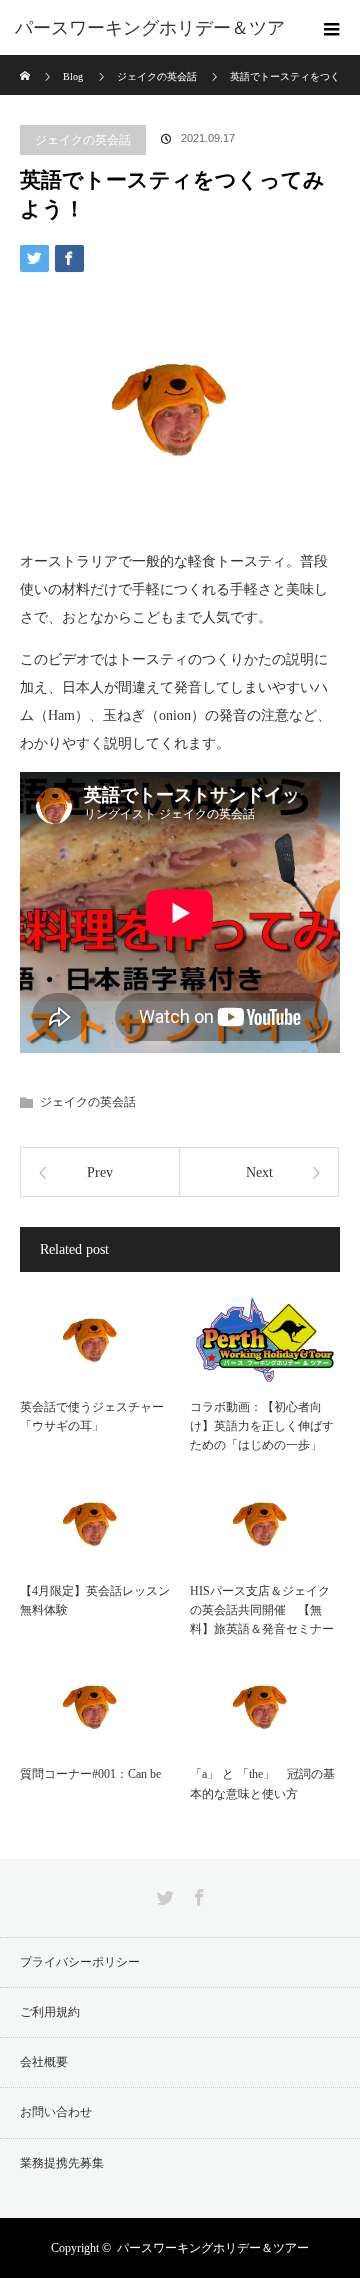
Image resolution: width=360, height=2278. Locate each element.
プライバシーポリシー (80, 1962)
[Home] (26, 62)
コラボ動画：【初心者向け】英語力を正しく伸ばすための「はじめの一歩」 (262, 1426)
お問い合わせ (56, 2112)
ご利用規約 (50, 2012)
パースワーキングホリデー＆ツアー (213, 2248)
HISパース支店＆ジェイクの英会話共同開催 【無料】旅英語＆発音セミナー (262, 1610)
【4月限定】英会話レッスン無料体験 (95, 1600)
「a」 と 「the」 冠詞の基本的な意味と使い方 (262, 1783)
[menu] (332, 28)
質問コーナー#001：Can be (90, 1774)
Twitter (163, 1894)
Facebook (197, 1894)
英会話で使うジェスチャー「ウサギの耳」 (92, 1416)
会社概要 (44, 2062)
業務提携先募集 (62, 2163)
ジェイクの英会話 (83, 140)
